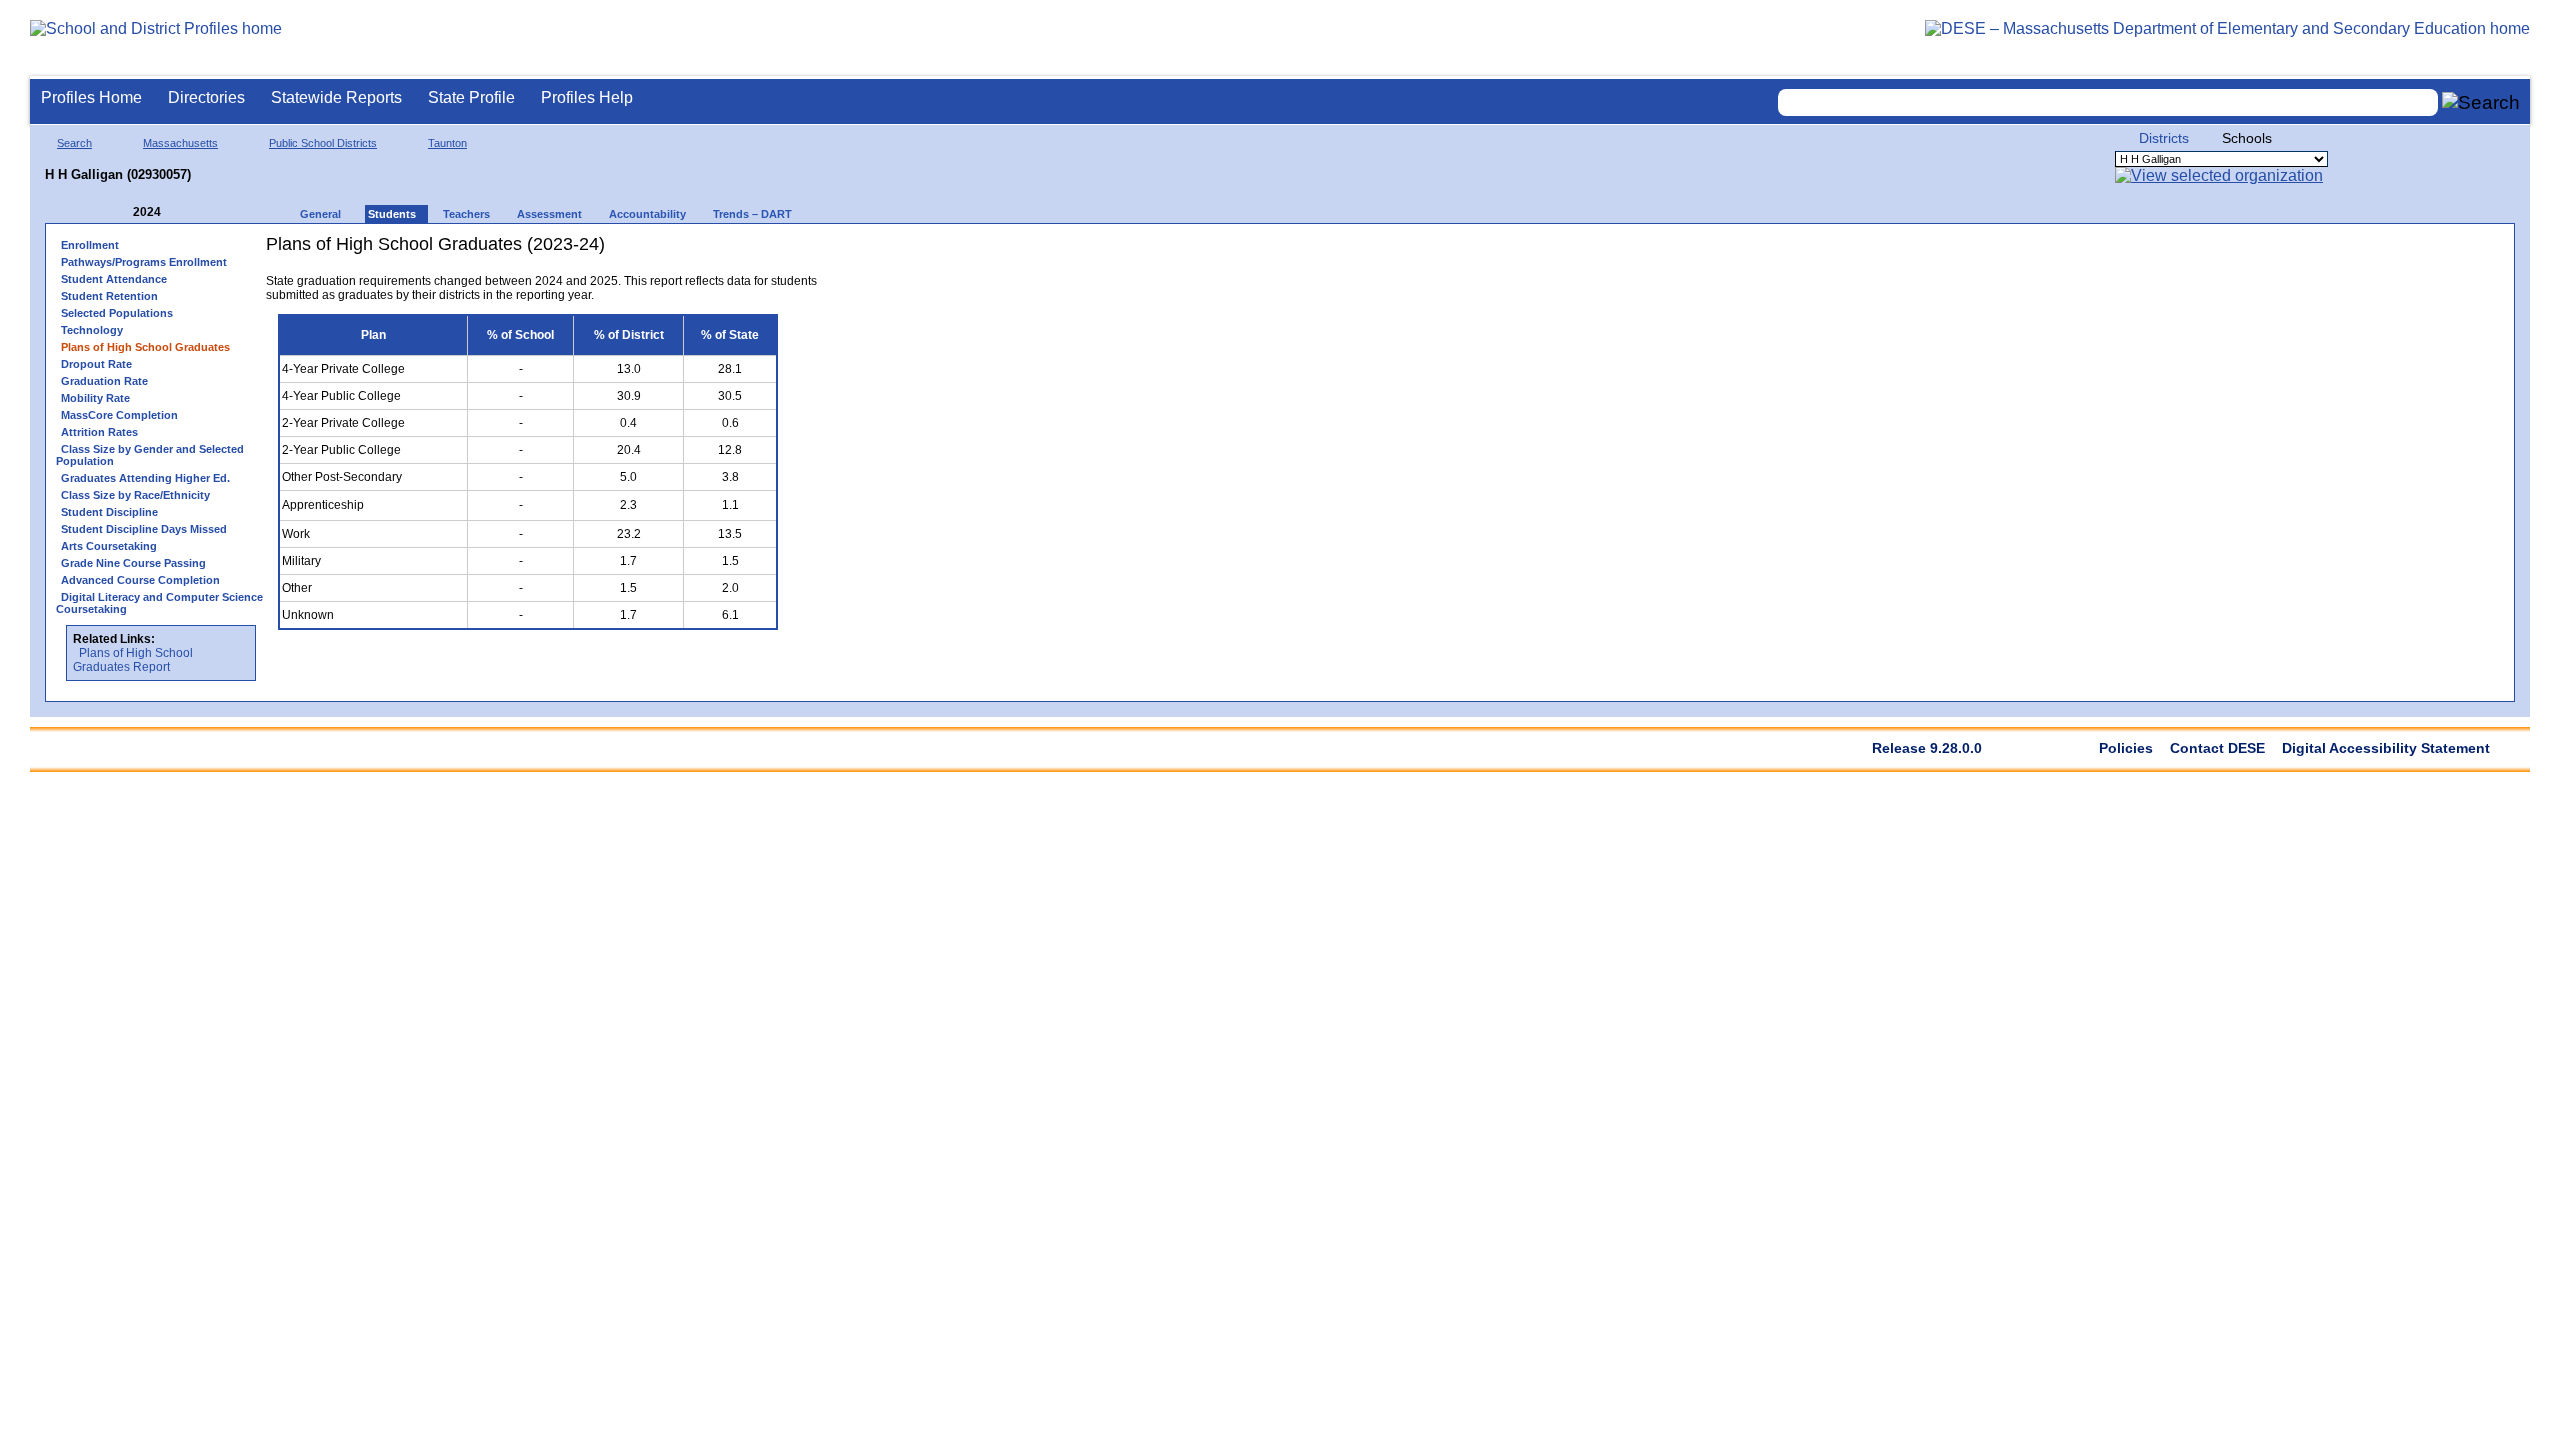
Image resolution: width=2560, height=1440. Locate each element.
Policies (2126, 748)
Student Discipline (109, 512)
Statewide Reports (336, 97)
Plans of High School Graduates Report (133, 660)
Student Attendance (114, 279)
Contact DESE (2217, 748)
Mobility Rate (95, 398)
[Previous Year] (119, 212)
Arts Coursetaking (109, 546)
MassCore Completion (119, 415)
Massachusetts (180, 143)
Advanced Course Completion (140, 580)
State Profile (471, 97)
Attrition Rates (99, 432)
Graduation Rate (104, 381)
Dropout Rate (96, 364)
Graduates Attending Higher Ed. (145, 478)
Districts (2164, 138)
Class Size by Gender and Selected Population (150, 455)
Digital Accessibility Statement (2386, 748)
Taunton (447, 143)
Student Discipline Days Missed (144, 529)
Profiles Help (587, 97)
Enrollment (90, 245)
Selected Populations (117, 313)
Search (74, 143)
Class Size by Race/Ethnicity (135, 495)
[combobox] (2108, 102)
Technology (92, 330)
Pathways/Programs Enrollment (144, 262)
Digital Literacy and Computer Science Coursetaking (159, 603)
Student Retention (109, 296)
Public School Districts (323, 143)
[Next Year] (188, 212)
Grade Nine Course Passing (133, 563)
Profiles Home (91, 97)
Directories (206, 97)
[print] (740, 251)
